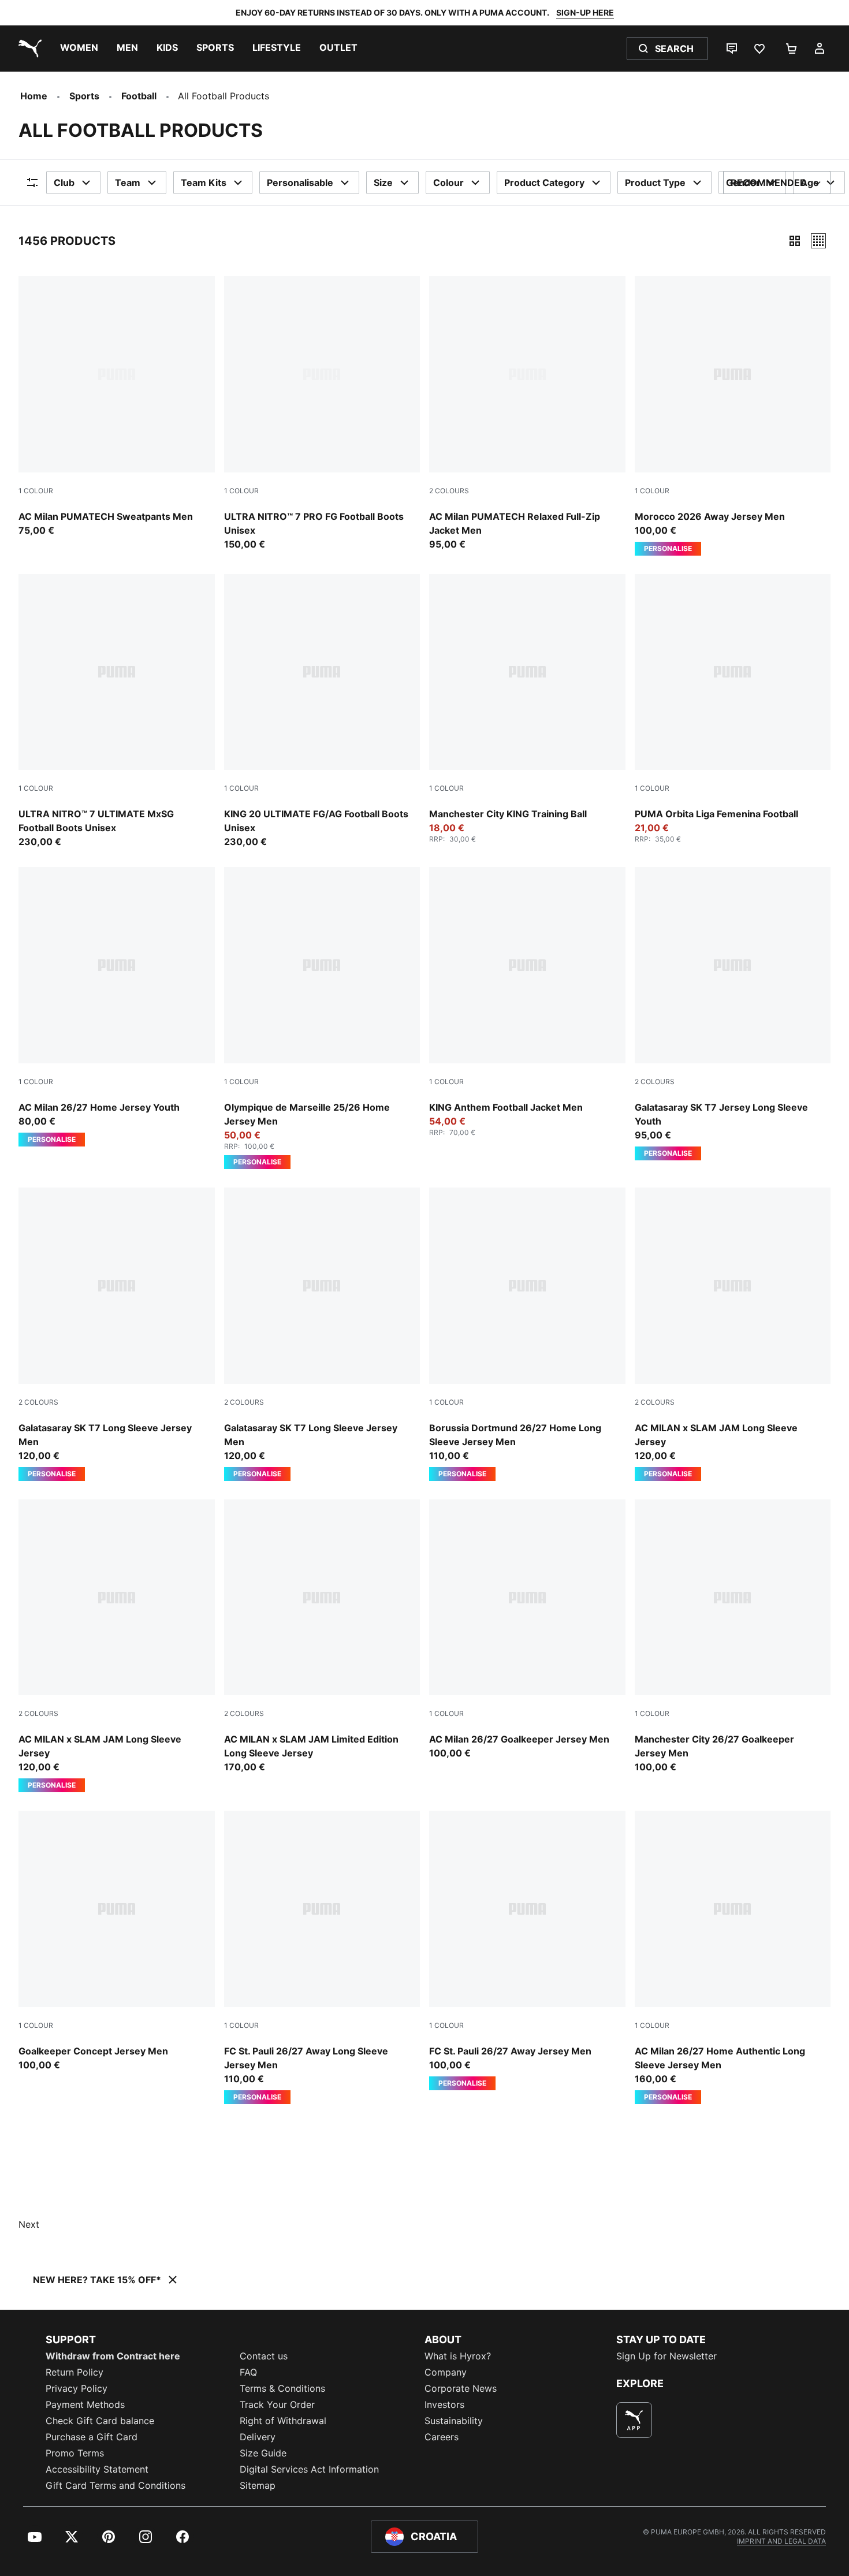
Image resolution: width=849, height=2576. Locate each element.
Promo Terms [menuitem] (75, 2453)
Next (29, 2224)
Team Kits (204, 183)
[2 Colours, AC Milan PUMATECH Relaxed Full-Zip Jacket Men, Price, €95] (527, 414)
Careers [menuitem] (442, 2437)
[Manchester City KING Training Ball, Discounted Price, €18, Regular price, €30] (527, 709)
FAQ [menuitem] (248, 2372)
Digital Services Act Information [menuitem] (309, 2469)
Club (64, 183)
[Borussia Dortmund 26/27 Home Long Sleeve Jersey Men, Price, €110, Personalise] (527, 1334)
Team (128, 183)
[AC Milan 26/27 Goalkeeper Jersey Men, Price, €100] (527, 1630)
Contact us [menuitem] (264, 2356)
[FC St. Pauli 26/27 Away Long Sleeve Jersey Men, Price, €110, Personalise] (322, 1957)
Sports (84, 96)
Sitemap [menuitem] (258, 2485)
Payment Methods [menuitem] (85, 2404)
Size (383, 183)
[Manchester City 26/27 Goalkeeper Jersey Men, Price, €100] (733, 1637)
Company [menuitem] (446, 2372)
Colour (448, 183)
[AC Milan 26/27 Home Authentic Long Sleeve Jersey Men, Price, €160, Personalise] (733, 1957)
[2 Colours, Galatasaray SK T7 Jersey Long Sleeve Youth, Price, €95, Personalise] (733, 1014)
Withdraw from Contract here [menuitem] (113, 2356)
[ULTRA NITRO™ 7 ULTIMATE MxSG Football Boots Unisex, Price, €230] (117, 712)
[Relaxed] (818, 241)
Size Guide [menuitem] (263, 2453)
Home (34, 96)
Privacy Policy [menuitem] (77, 2388)
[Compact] (795, 241)
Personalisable (300, 183)
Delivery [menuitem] (258, 2437)
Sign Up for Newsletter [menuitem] (666, 2356)
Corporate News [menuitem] (461, 2388)
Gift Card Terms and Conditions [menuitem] (116, 2485)
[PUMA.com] (28, 49)
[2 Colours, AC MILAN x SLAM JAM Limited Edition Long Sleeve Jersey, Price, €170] (322, 1637)
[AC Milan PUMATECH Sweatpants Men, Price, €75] (117, 407)
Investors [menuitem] (444, 2404)
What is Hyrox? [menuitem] (458, 2356)
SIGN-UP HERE (585, 12)
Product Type (655, 183)
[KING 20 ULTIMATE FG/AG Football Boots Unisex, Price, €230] (322, 712)
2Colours (449, 491)
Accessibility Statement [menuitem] (97, 2469)
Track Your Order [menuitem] (277, 2404)
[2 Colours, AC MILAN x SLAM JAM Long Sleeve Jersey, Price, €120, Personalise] (733, 1334)
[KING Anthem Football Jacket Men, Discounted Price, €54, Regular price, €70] (527, 1002)
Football (139, 96)
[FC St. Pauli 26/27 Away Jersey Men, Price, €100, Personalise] (527, 1950)
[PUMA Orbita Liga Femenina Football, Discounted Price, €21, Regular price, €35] (733, 709)
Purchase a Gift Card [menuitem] (92, 2437)
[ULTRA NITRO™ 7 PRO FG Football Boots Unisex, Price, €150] (322, 414)
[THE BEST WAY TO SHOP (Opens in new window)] (634, 2420)
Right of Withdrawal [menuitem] (283, 2421)
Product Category (544, 183)
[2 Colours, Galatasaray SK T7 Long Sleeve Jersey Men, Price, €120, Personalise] (117, 1334)
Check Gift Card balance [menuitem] (100, 2421)
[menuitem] (79, 49)
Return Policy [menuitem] (75, 2372)
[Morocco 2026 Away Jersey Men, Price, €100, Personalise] (733, 416)
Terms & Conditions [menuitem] (282, 2388)
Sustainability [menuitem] (454, 2421)
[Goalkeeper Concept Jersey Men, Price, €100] (117, 1941)
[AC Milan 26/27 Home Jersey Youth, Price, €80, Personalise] (117, 1007)
